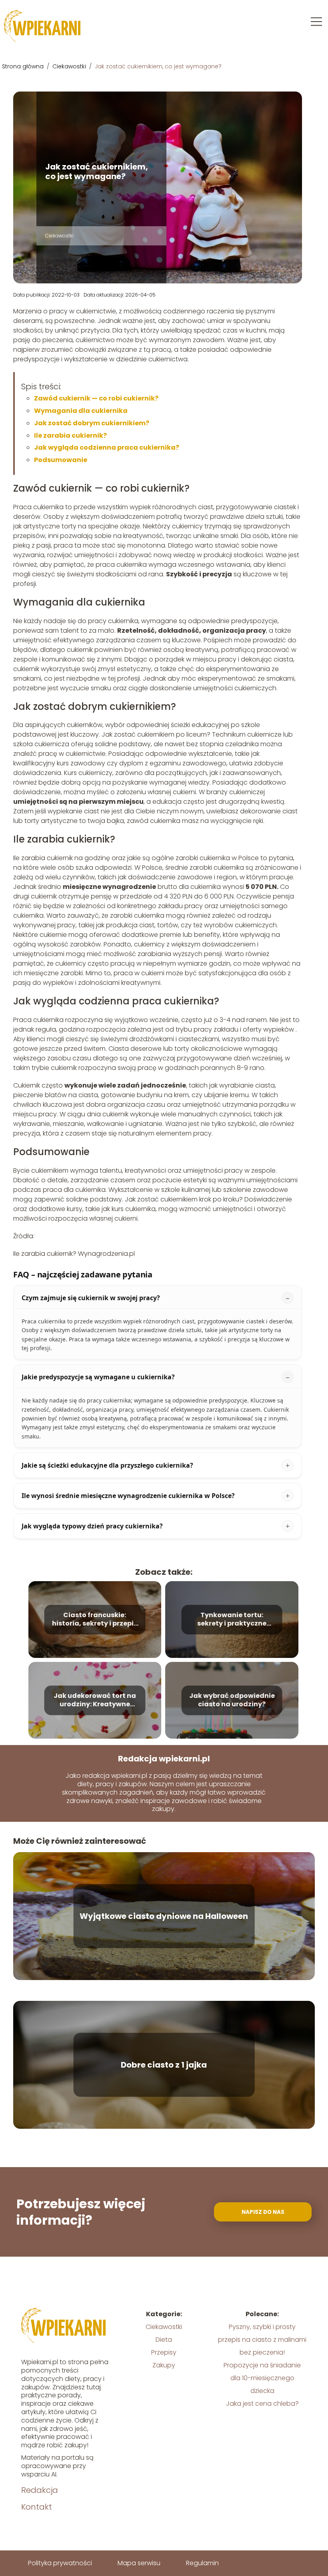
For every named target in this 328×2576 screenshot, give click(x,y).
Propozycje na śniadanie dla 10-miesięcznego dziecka (262, 2378)
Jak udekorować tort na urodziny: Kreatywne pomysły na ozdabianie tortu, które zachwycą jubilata (95, 1700)
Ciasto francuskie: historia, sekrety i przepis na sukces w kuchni (95, 1620)
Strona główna (24, 66)
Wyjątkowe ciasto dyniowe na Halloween (164, 1916)
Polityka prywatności (60, 2563)
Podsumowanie (61, 460)
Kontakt (37, 2507)
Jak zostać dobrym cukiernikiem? (92, 423)
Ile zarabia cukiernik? (70, 435)
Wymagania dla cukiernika (81, 411)
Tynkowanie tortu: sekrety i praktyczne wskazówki (232, 1620)
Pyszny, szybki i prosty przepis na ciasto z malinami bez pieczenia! (262, 2340)
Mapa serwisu (139, 2563)
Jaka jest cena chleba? (262, 2404)
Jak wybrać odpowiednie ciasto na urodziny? (232, 1700)
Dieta (164, 2340)
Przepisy (164, 2352)
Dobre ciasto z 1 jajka (164, 2065)
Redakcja (40, 2490)
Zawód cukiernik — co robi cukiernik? (96, 398)
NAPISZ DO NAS (263, 2212)
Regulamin (202, 2563)
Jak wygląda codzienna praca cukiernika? (107, 447)
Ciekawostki (70, 66)
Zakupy (164, 2365)
